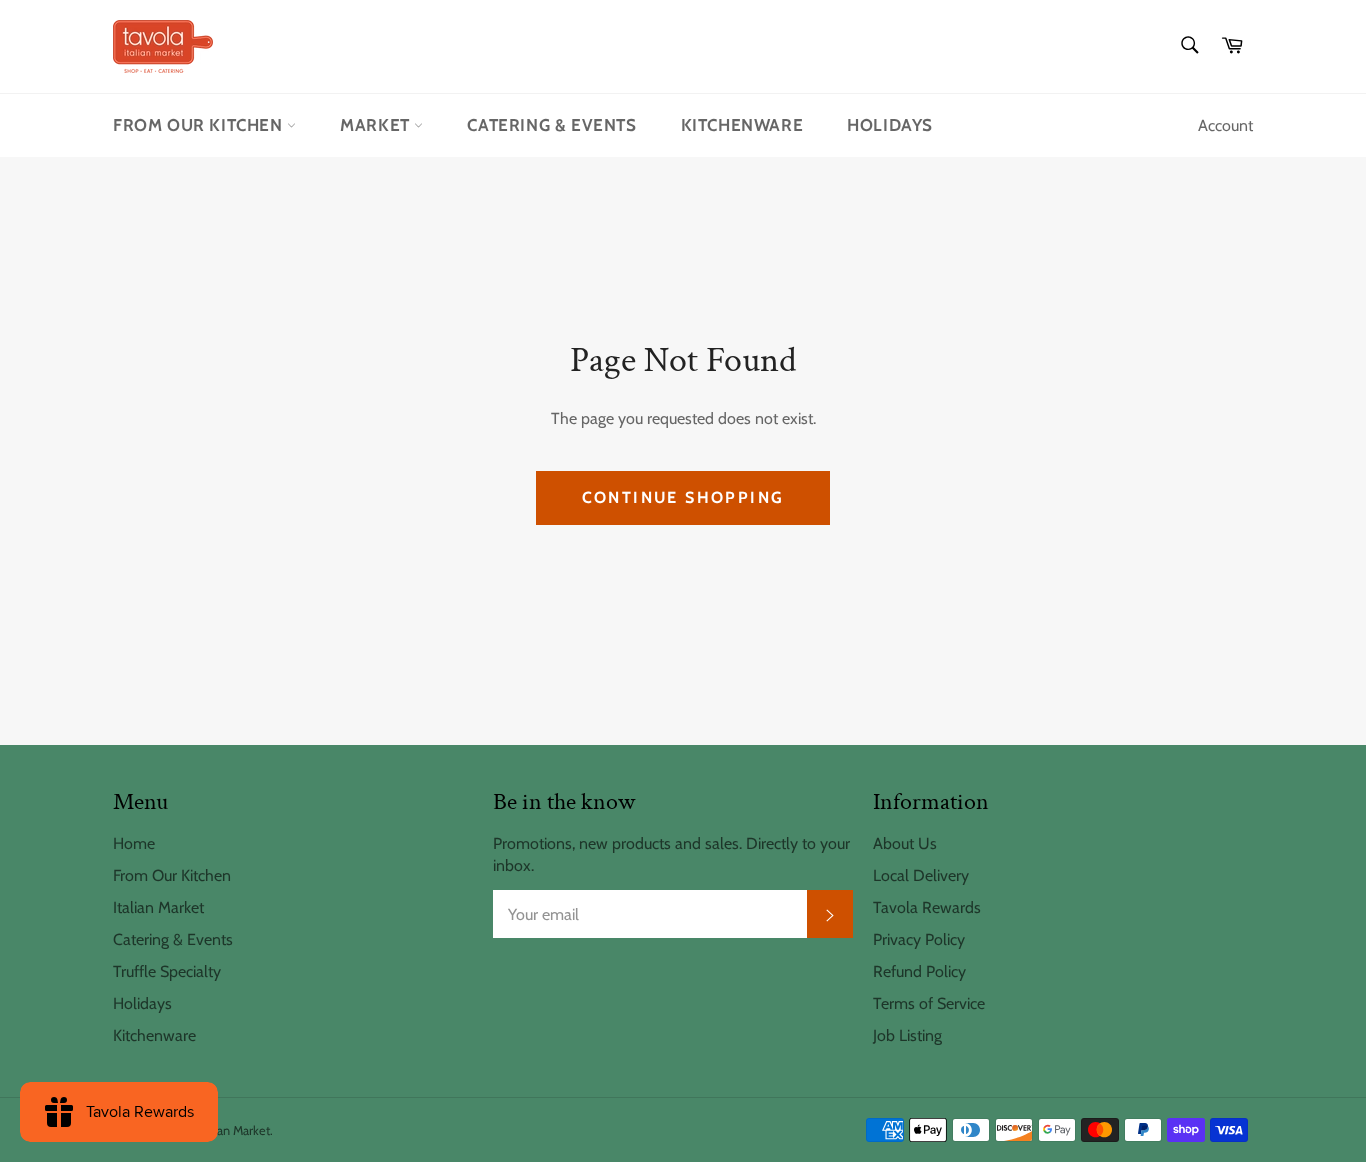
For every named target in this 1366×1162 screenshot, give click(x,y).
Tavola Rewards (927, 907)
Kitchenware (742, 125)
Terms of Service (929, 1003)
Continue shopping (683, 497)
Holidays (890, 125)
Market (377, 125)
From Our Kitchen (200, 125)
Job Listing (907, 1035)
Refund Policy (919, 971)
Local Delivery (921, 875)
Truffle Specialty (167, 971)
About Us (905, 843)
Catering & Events (551, 125)
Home (134, 843)
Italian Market (158, 907)
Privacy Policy (919, 939)
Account (1225, 125)
